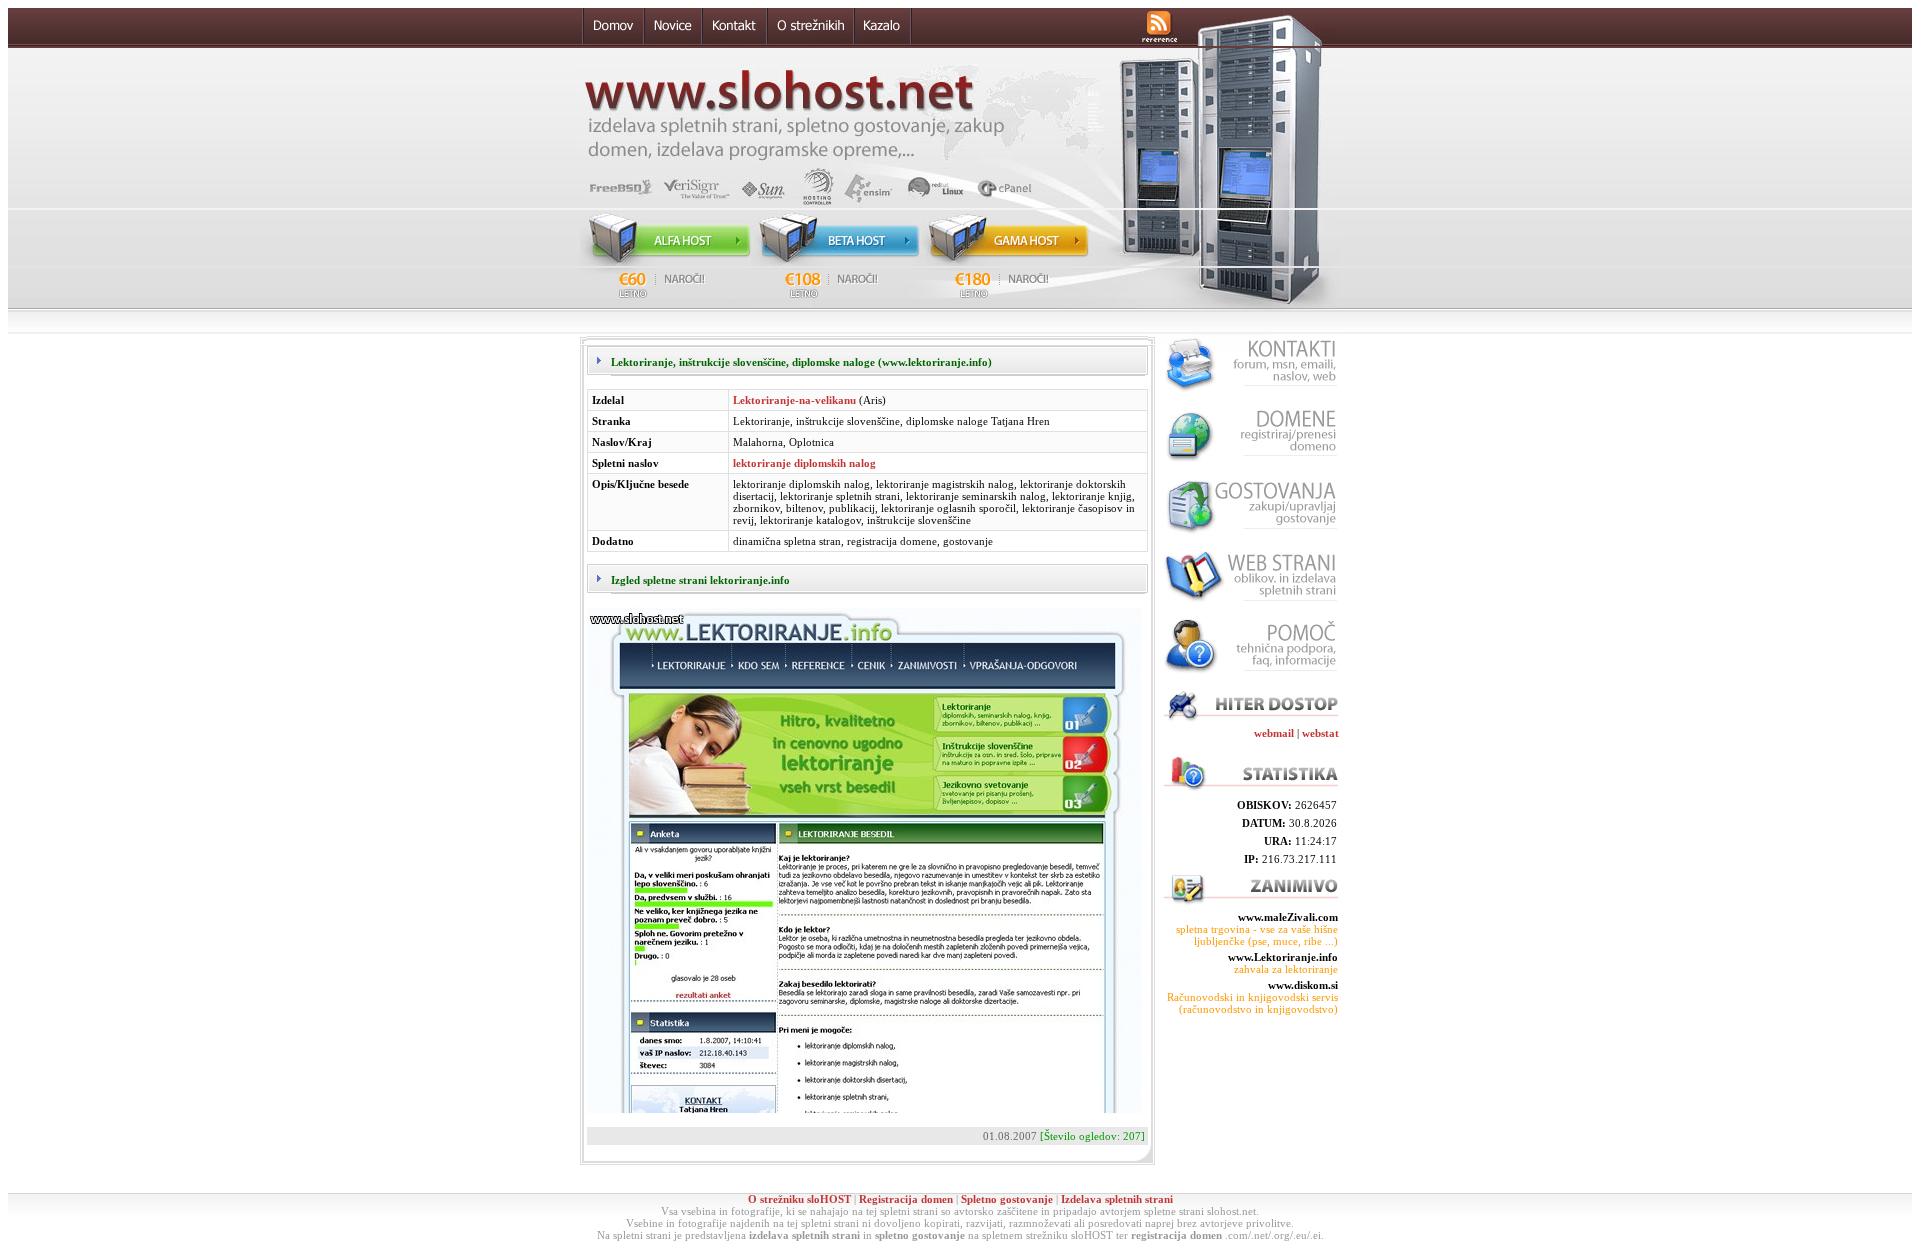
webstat (1320, 733)
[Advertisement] (1250, 1104)
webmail (1274, 733)
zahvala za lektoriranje (1286, 969)
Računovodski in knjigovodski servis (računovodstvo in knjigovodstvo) (1252, 1003)
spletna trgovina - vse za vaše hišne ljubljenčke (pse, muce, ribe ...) (1257, 935)
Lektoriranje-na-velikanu (794, 400)
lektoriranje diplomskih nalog (804, 463)
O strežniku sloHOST (799, 1199)
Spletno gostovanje (1007, 1199)
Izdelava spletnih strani (1117, 1199)
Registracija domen (906, 1199)
